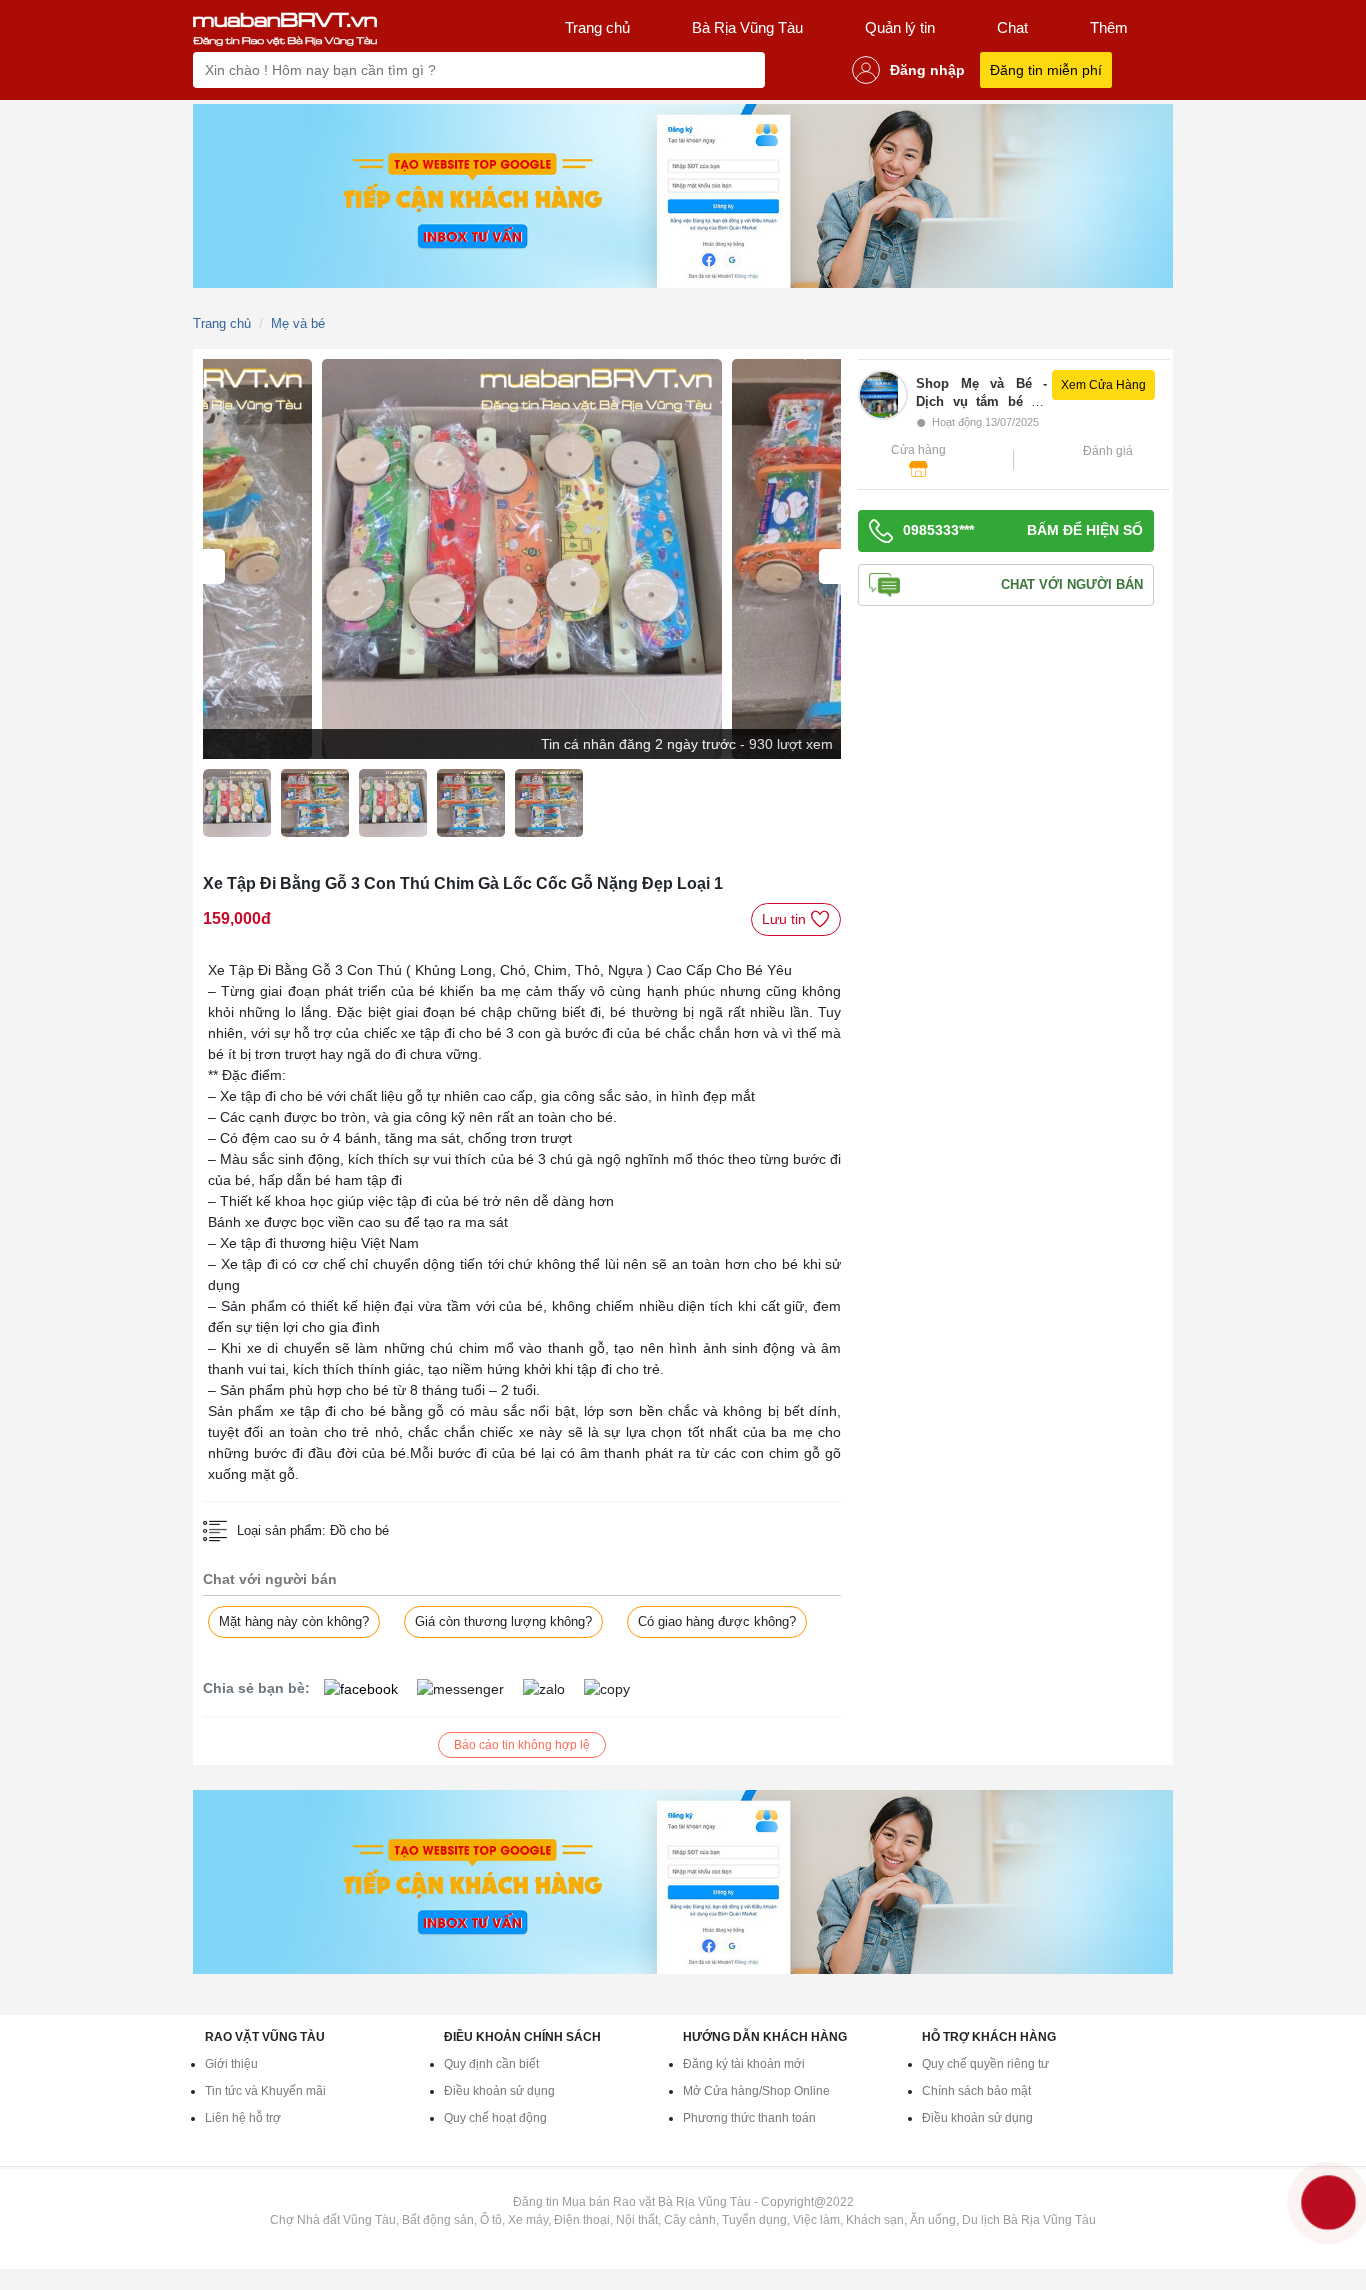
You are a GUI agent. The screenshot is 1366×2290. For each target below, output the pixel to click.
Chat (1012, 27)
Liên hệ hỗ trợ (243, 2118)
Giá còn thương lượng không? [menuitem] (503, 1621)
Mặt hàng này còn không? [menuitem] (294, 1621)
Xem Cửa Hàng (1103, 385)
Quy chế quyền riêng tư (985, 2064)
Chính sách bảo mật (976, 2091)
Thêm (1109, 27)
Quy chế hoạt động (495, 2118)
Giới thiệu (231, 2064)
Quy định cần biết (491, 2064)
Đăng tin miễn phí (1046, 70)
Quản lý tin (900, 27)
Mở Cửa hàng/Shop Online (756, 2091)
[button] (1039, 400)
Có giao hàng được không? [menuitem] (717, 1621)
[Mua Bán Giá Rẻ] (285, 28)
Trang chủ (597, 27)
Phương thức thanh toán (749, 2118)
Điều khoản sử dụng (499, 2091)
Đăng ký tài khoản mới (744, 2064)
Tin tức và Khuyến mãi (265, 2091)
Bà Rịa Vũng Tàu (747, 27)
